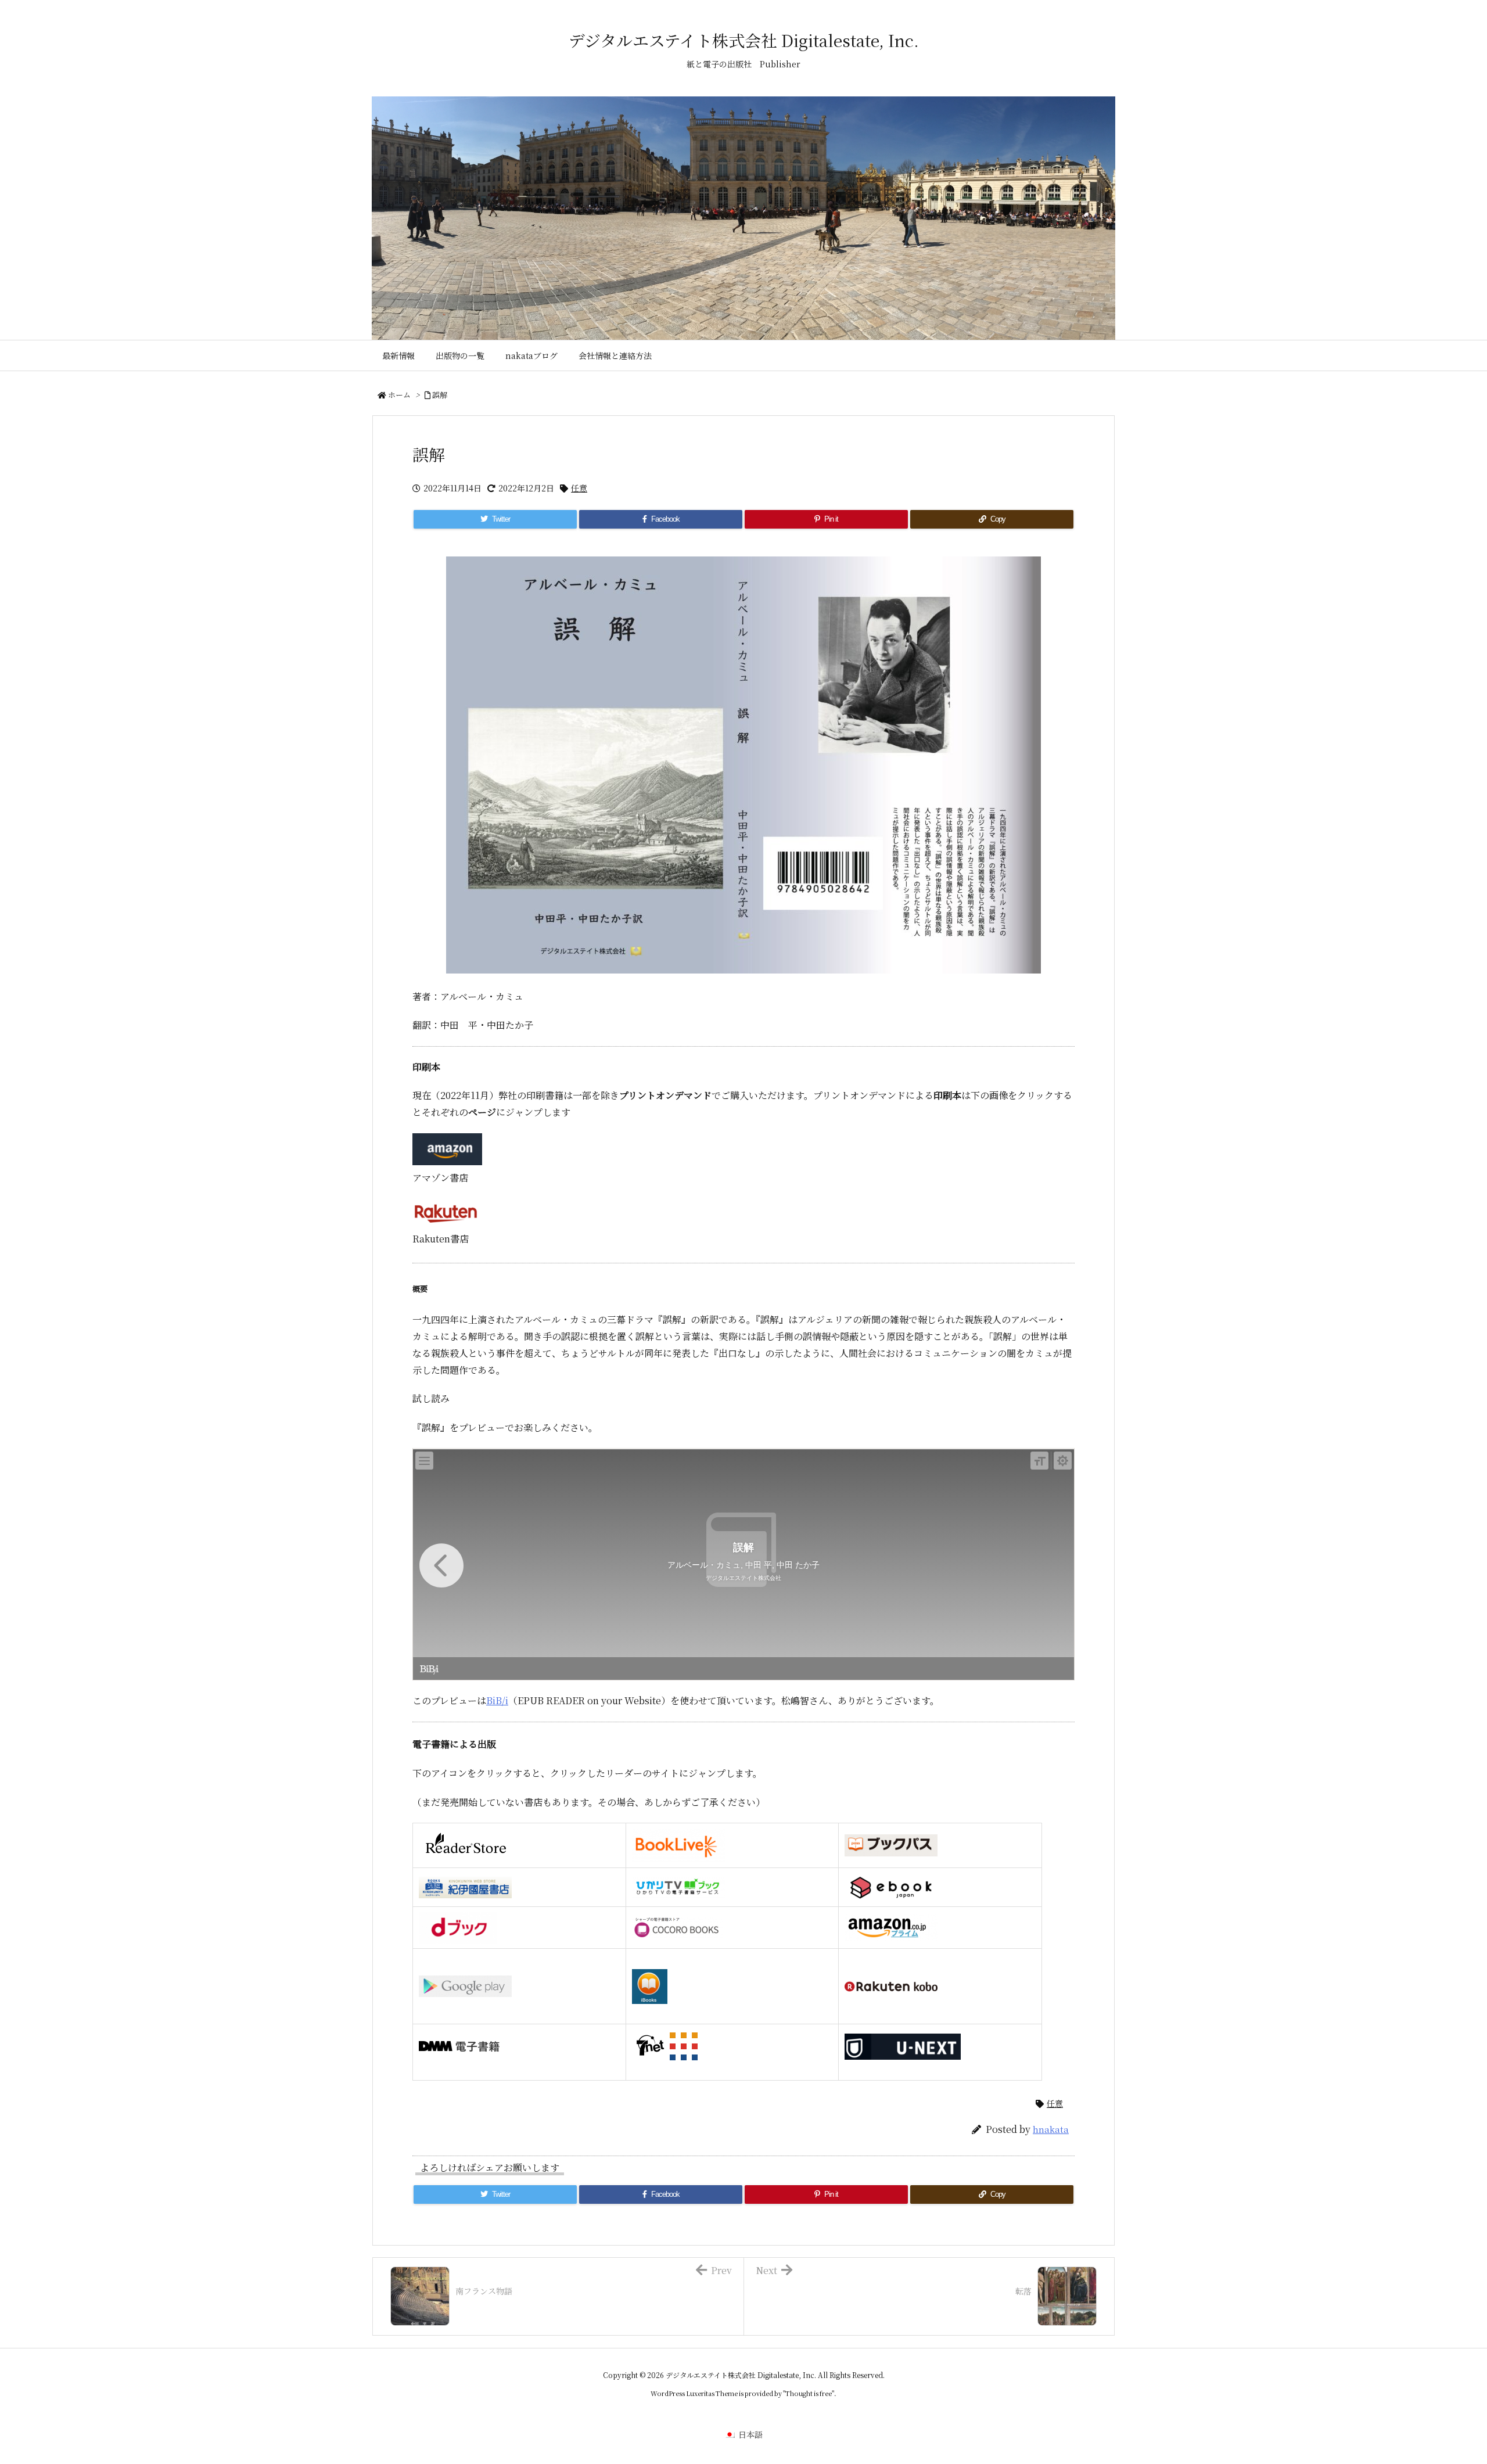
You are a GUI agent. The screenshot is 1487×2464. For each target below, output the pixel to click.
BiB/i (497, 1700)
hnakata (1051, 2129)
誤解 (440, 395)
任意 (579, 488)
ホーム (399, 395)
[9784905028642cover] (743, 765)
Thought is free (809, 2393)
